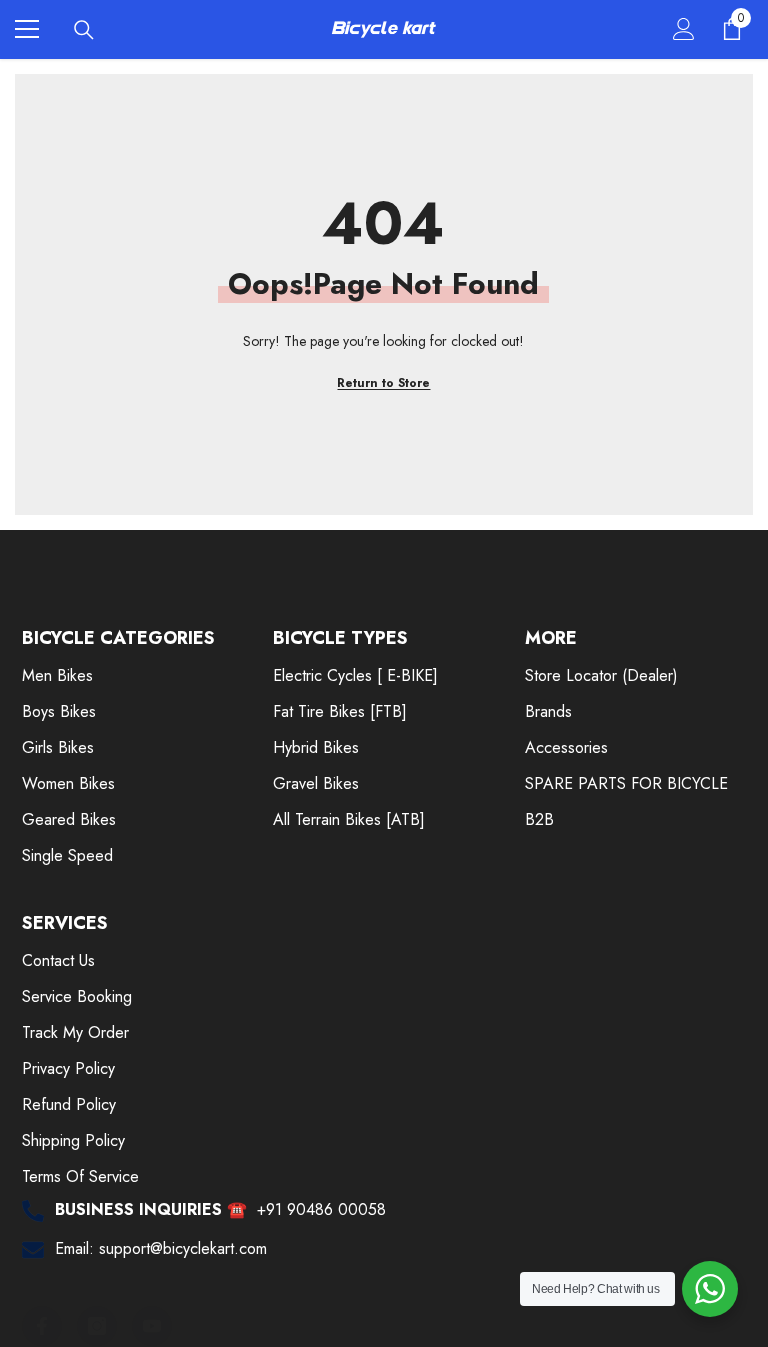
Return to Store (383, 383)
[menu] (27, 29)
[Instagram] (97, 1326)
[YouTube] (152, 1326)
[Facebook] (42, 1326)
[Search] (84, 30)
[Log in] (684, 29)
